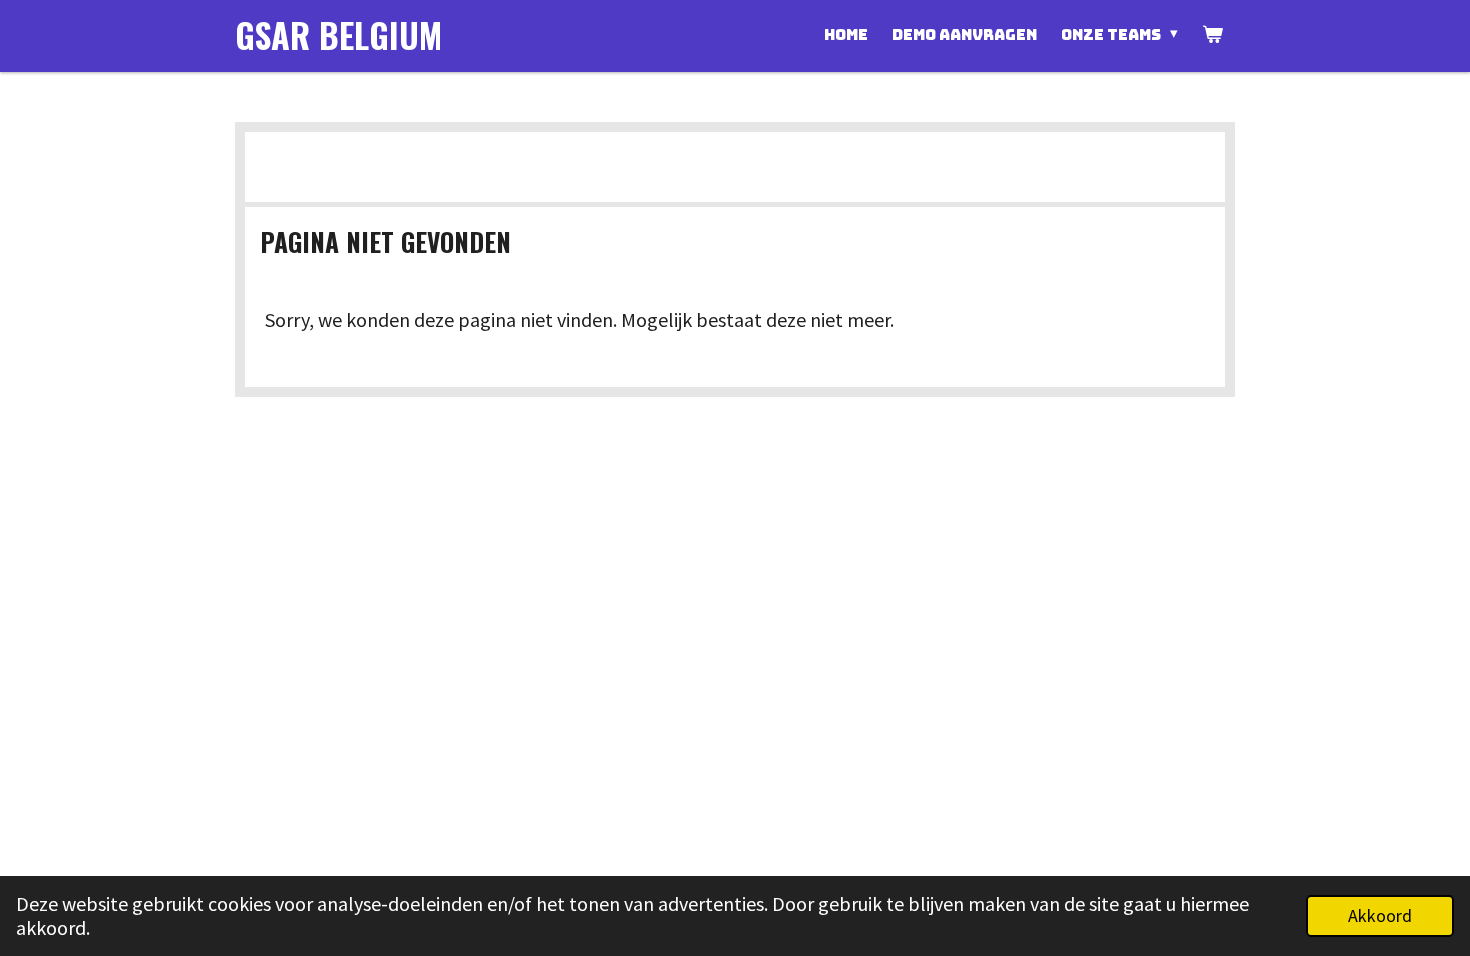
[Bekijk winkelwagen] (1212, 35)
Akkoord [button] (1380, 915)
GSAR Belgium (338, 34)
